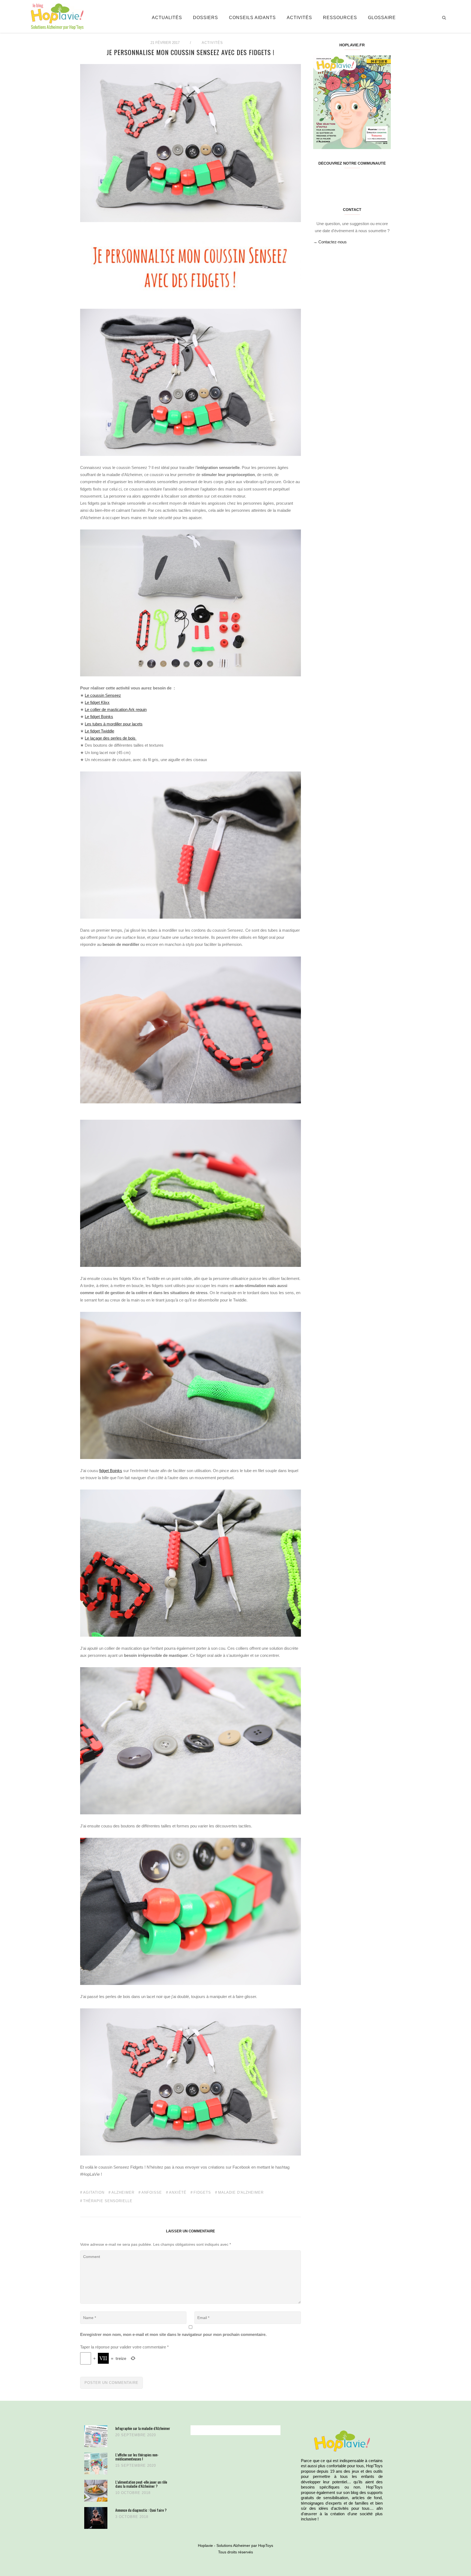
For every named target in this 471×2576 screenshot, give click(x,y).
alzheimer (123, 2193)
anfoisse (152, 2193)
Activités (299, 18)
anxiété (178, 2193)
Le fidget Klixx (97, 702)
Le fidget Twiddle (99, 731)
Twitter (332, 180)
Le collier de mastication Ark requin (116, 709)
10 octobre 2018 (133, 2493)
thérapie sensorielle (108, 2201)
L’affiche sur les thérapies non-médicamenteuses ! (137, 2457)
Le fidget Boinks (99, 717)
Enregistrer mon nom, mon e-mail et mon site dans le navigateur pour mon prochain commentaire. (173, 2334)
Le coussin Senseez (103, 695)
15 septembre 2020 (136, 2465)
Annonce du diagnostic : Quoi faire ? (141, 2510)
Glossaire (382, 18)
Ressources (340, 18)
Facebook (320, 180)
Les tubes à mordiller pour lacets (114, 724)
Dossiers (206, 18)
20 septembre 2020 (136, 2435)
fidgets (202, 2193)
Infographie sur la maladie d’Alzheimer (143, 2428)
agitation (94, 2193)
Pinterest (345, 180)
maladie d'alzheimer (241, 2193)
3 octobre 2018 (132, 2517)
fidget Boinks (111, 1471)
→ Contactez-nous (330, 242)
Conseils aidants (252, 18)
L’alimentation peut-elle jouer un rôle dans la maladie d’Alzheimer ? (141, 2484)
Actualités (167, 18)
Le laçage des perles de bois (111, 738)
